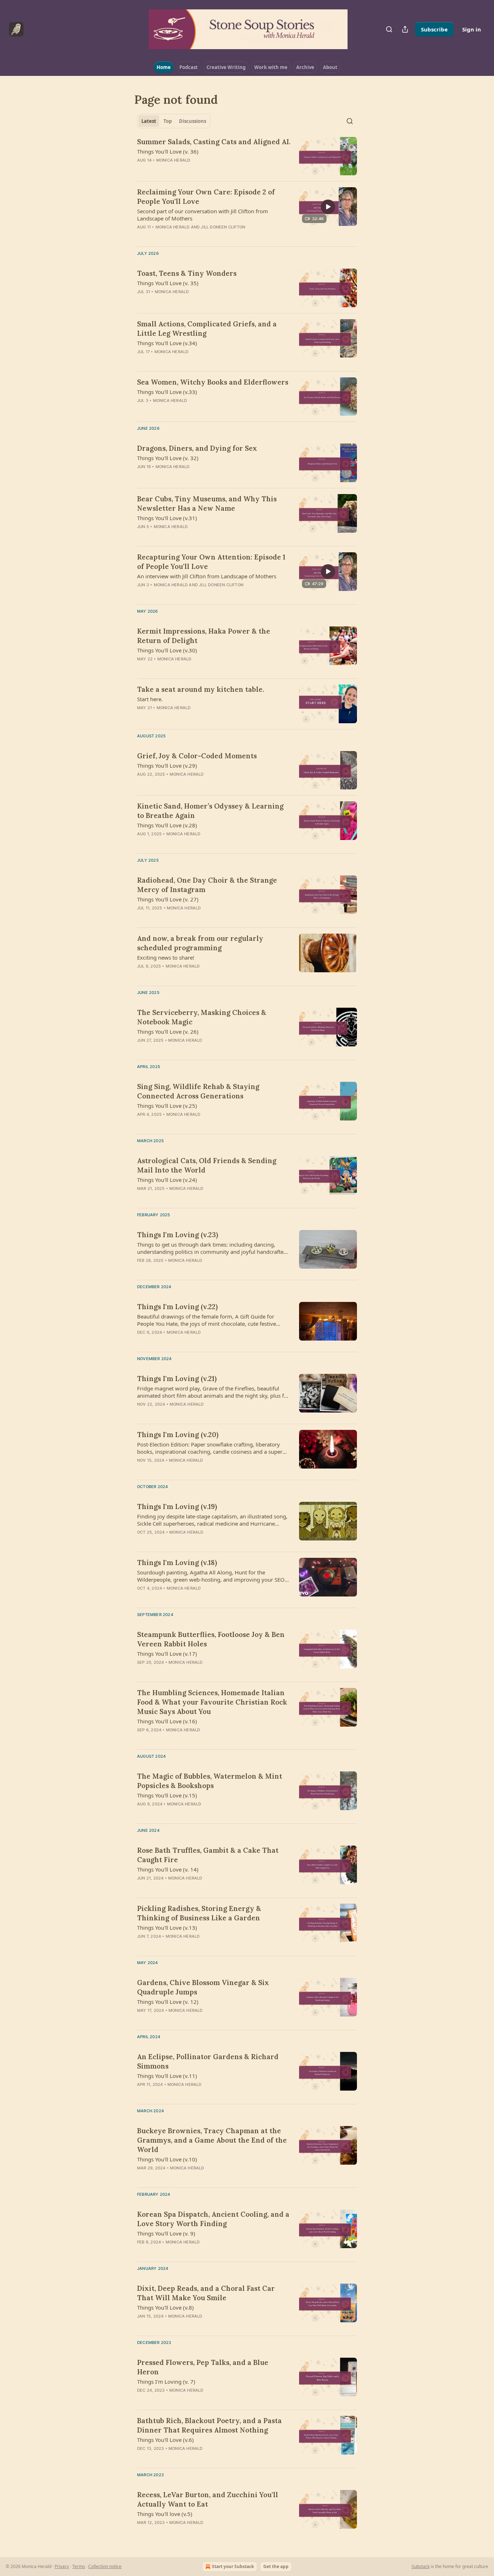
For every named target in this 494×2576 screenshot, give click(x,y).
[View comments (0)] (192, 170)
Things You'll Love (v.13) (167, 1928)
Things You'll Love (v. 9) (166, 2233)
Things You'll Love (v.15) (167, 1795)
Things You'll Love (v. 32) (168, 458)
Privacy (62, 2566)
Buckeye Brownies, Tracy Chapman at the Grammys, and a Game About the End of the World (212, 2140)
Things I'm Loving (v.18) (177, 1563)
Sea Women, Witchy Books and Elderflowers (213, 382)
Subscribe (434, 29)
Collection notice (105, 2566)
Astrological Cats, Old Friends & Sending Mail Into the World (207, 1165)
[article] (247, 156)
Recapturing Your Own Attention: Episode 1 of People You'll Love (211, 562)
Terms (79, 2566)
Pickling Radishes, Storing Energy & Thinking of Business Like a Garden (199, 1913)
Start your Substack (233, 2566)
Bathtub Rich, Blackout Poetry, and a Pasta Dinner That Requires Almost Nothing (209, 2425)
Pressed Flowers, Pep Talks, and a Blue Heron (203, 2367)
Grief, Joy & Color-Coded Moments (197, 756)
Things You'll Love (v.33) (167, 392)
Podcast (189, 67)
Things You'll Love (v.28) (167, 825)
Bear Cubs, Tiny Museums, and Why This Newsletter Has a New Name (207, 503)
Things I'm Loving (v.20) (178, 1435)
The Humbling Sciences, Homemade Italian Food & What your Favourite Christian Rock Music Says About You (212, 1702)
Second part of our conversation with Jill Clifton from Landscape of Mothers (203, 215)
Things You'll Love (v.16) (167, 1721)
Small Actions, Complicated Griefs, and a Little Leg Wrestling (207, 329)
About (330, 67)
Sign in (472, 29)
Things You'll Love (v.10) (167, 2159)
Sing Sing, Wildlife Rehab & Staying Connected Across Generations (198, 1091)
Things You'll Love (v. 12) (168, 2002)
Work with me (271, 67)
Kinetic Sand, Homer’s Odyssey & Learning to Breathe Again (210, 811)
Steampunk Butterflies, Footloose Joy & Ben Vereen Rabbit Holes (211, 1639)
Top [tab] (168, 121)
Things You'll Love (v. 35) (168, 283)
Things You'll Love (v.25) (167, 1106)
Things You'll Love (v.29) (167, 766)
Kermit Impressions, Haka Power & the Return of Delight (204, 636)
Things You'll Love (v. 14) (168, 1869)
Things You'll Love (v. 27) (168, 899)
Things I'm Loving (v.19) (177, 1506)
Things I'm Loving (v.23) (178, 1235)
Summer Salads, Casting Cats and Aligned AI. (214, 142)
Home (164, 67)
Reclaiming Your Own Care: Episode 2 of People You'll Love (206, 197)
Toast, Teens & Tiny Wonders (187, 273)
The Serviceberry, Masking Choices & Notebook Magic (202, 1017)
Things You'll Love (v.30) (167, 650)
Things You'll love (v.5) (165, 2514)
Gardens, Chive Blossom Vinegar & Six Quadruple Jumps (203, 1987)
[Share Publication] (405, 29)
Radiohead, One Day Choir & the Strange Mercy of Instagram (207, 885)
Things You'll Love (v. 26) (168, 1032)
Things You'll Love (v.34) (167, 343)
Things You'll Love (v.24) (167, 1180)
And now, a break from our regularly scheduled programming (200, 943)
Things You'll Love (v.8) (165, 2307)
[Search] (389, 29)
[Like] (142, 301)
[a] (328, 207)
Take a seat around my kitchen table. (201, 689)
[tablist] (174, 121)
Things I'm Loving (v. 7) (166, 2382)
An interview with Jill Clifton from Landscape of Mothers (207, 576)
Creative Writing (226, 67)
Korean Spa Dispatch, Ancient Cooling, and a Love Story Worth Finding (213, 2219)
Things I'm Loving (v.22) (177, 1307)
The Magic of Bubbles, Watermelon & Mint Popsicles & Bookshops (210, 1781)
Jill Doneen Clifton (223, 227)
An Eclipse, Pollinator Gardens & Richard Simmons (208, 2061)
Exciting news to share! (166, 957)
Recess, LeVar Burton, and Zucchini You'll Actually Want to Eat (208, 2499)
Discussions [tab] (193, 121)
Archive (305, 67)
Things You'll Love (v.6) (165, 2440)
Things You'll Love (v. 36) (168, 151)
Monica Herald (173, 160)
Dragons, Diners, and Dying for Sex (197, 448)
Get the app (276, 2566)
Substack (421, 2566)
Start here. (150, 699)
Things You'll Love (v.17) (167, 1654)
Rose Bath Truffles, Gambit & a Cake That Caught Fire (208, 1855)
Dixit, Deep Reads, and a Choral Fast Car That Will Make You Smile (206, 2293)
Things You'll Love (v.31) (167, 518)
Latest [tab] (149, 121)
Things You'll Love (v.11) (167, 2076)
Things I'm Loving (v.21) (177, 1379)
